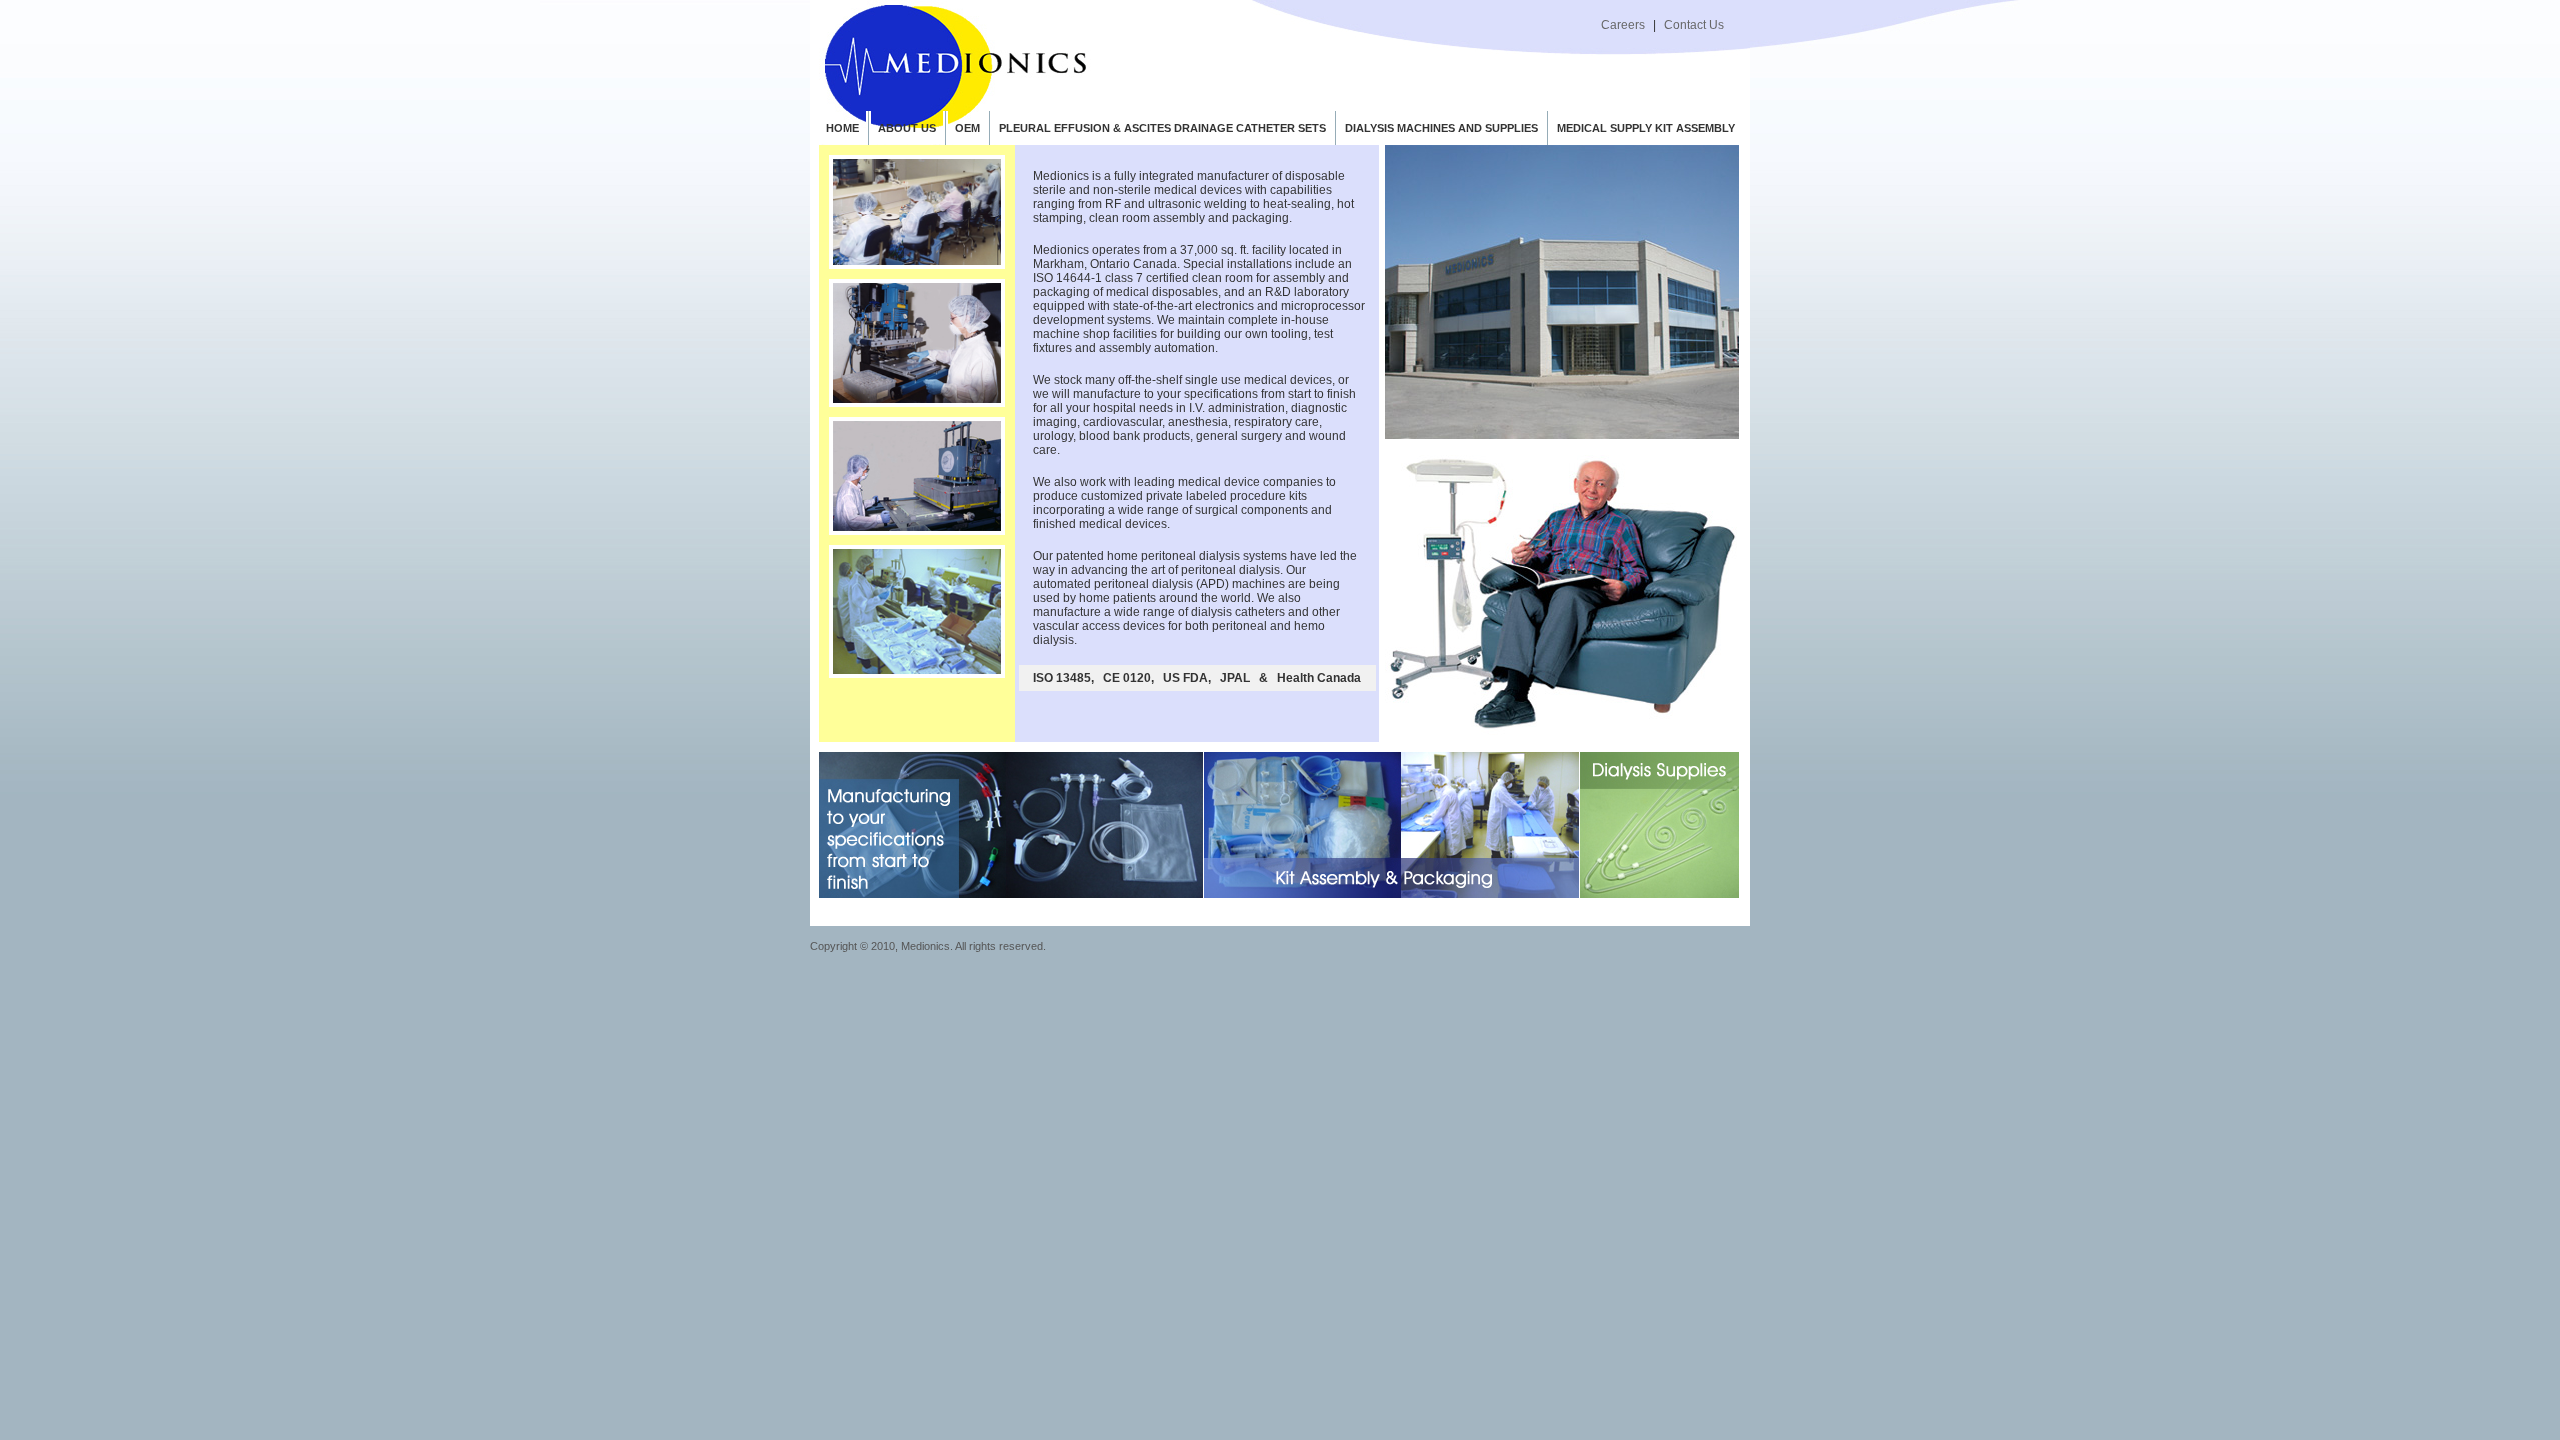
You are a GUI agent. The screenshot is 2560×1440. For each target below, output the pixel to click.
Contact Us (1694, 25)
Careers (1623, 25)
